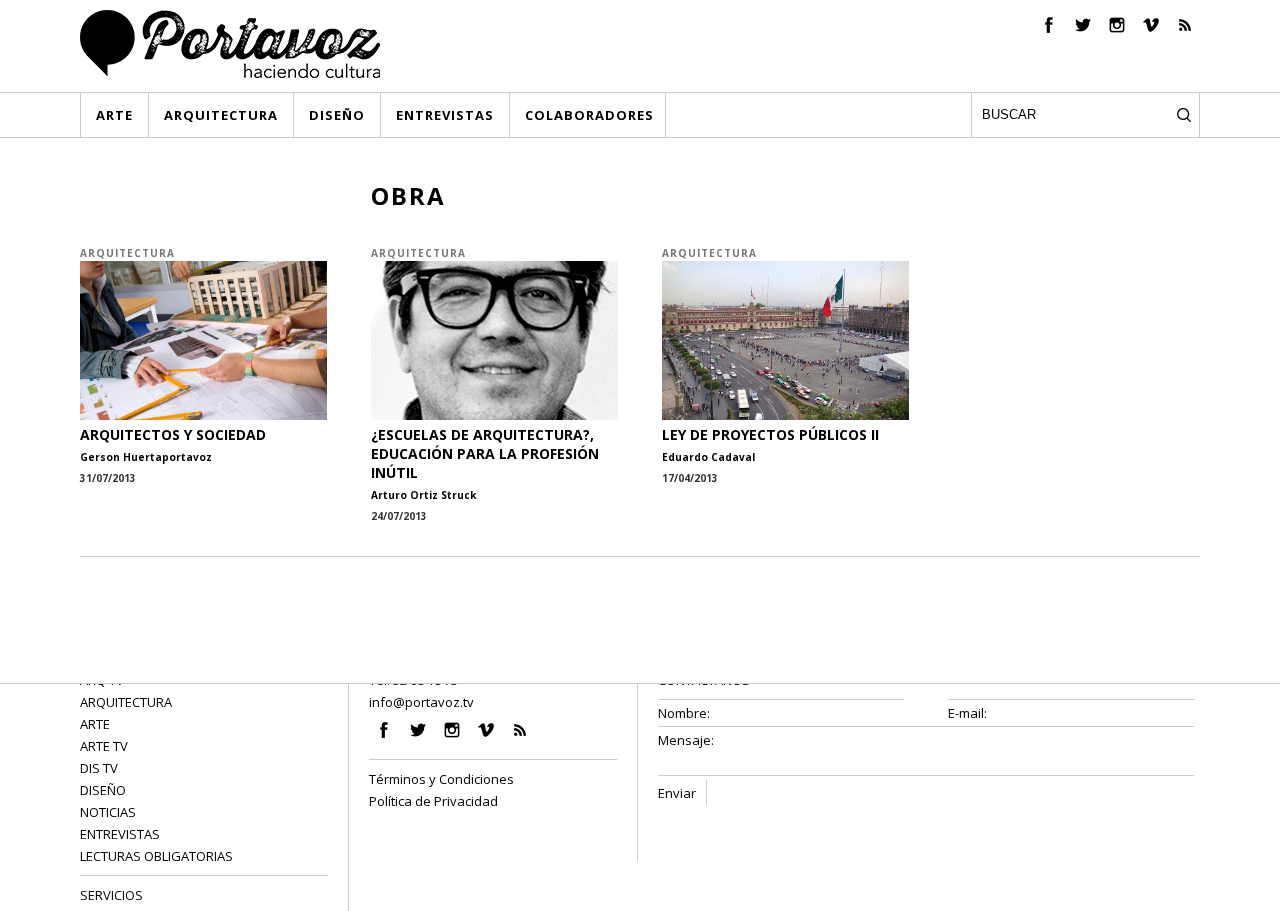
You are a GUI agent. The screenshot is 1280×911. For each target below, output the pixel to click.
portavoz (187, 457)
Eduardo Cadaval (708, 457)
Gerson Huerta (121, 457)
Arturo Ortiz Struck (423, 495)
